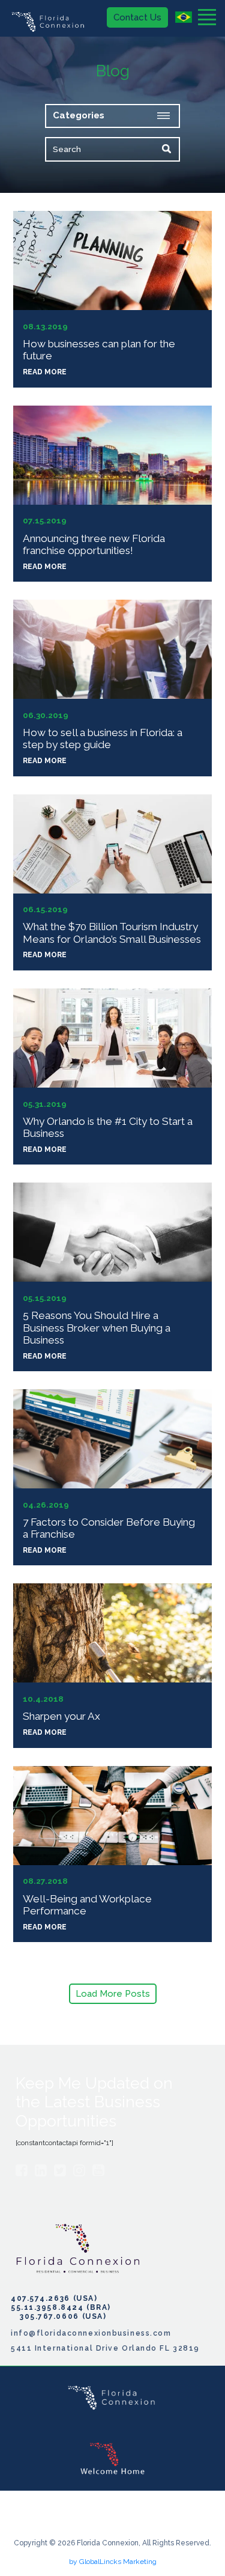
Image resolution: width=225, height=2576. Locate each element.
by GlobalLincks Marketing (113, 2562)
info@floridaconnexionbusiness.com (91, 2333)
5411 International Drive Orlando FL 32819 (105, 2348)
